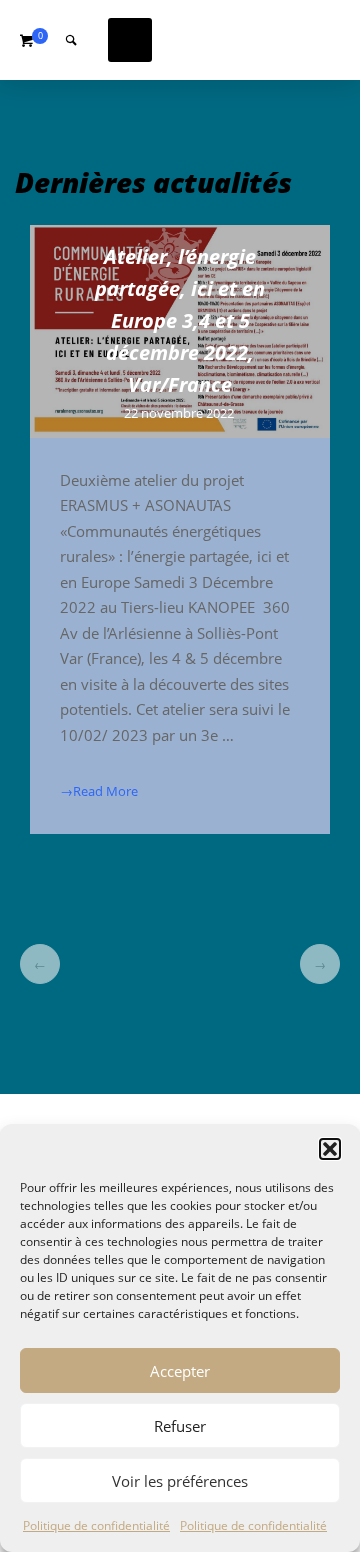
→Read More (99, 791)
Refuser (180, 1426)
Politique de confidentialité (96, 1525)
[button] (330, 1149)
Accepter (180, 1371)
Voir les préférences (180, 1481)
